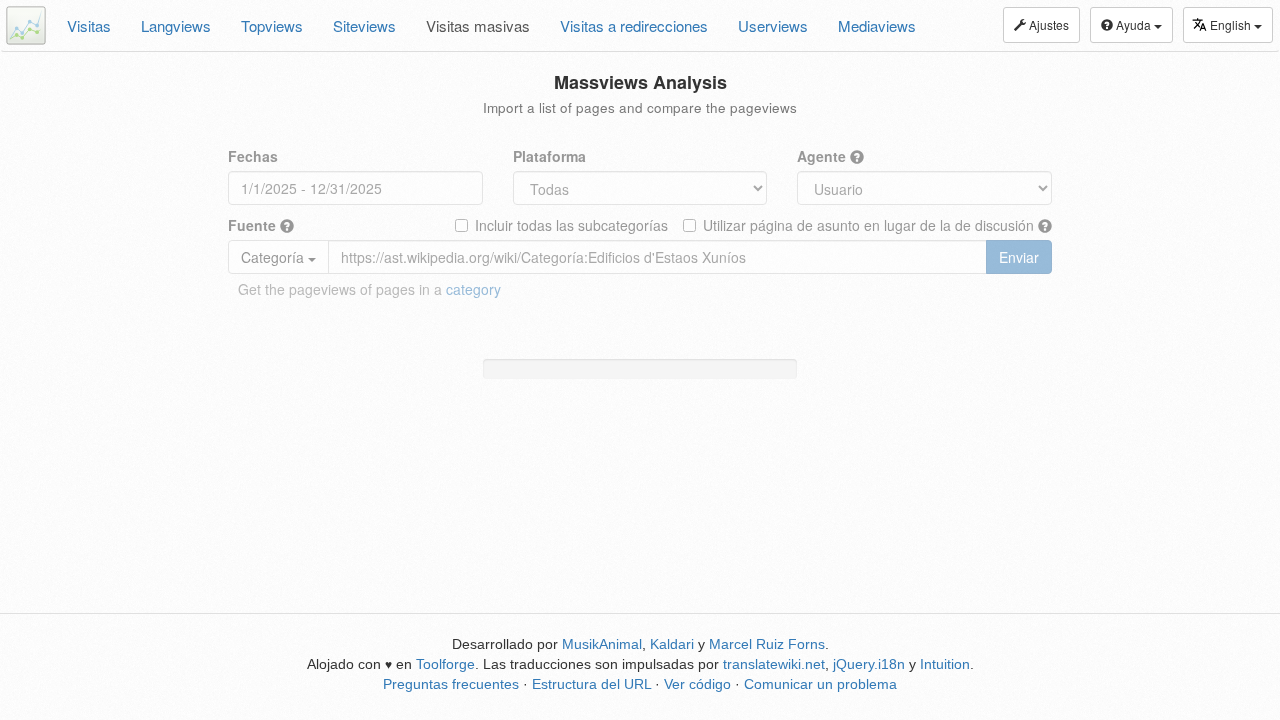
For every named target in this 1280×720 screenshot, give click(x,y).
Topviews (272, 25)
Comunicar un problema (820, 684)
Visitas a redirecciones (634, 25)
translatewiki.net (774, 664)
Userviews (773, 25)
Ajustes (1047, 24)
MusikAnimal (602, 644)
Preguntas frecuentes (451, 684)
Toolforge (445, 664)
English (1232, 24)
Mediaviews (877, 25)
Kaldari (672, 644)
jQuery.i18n (869, 664)
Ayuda (1133, 24)
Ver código (697, 684)
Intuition (945, 664)
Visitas (89, 25)
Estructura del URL (591, 684)
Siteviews (364, 25)
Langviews (176, 25)
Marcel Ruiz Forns (767, 644)
